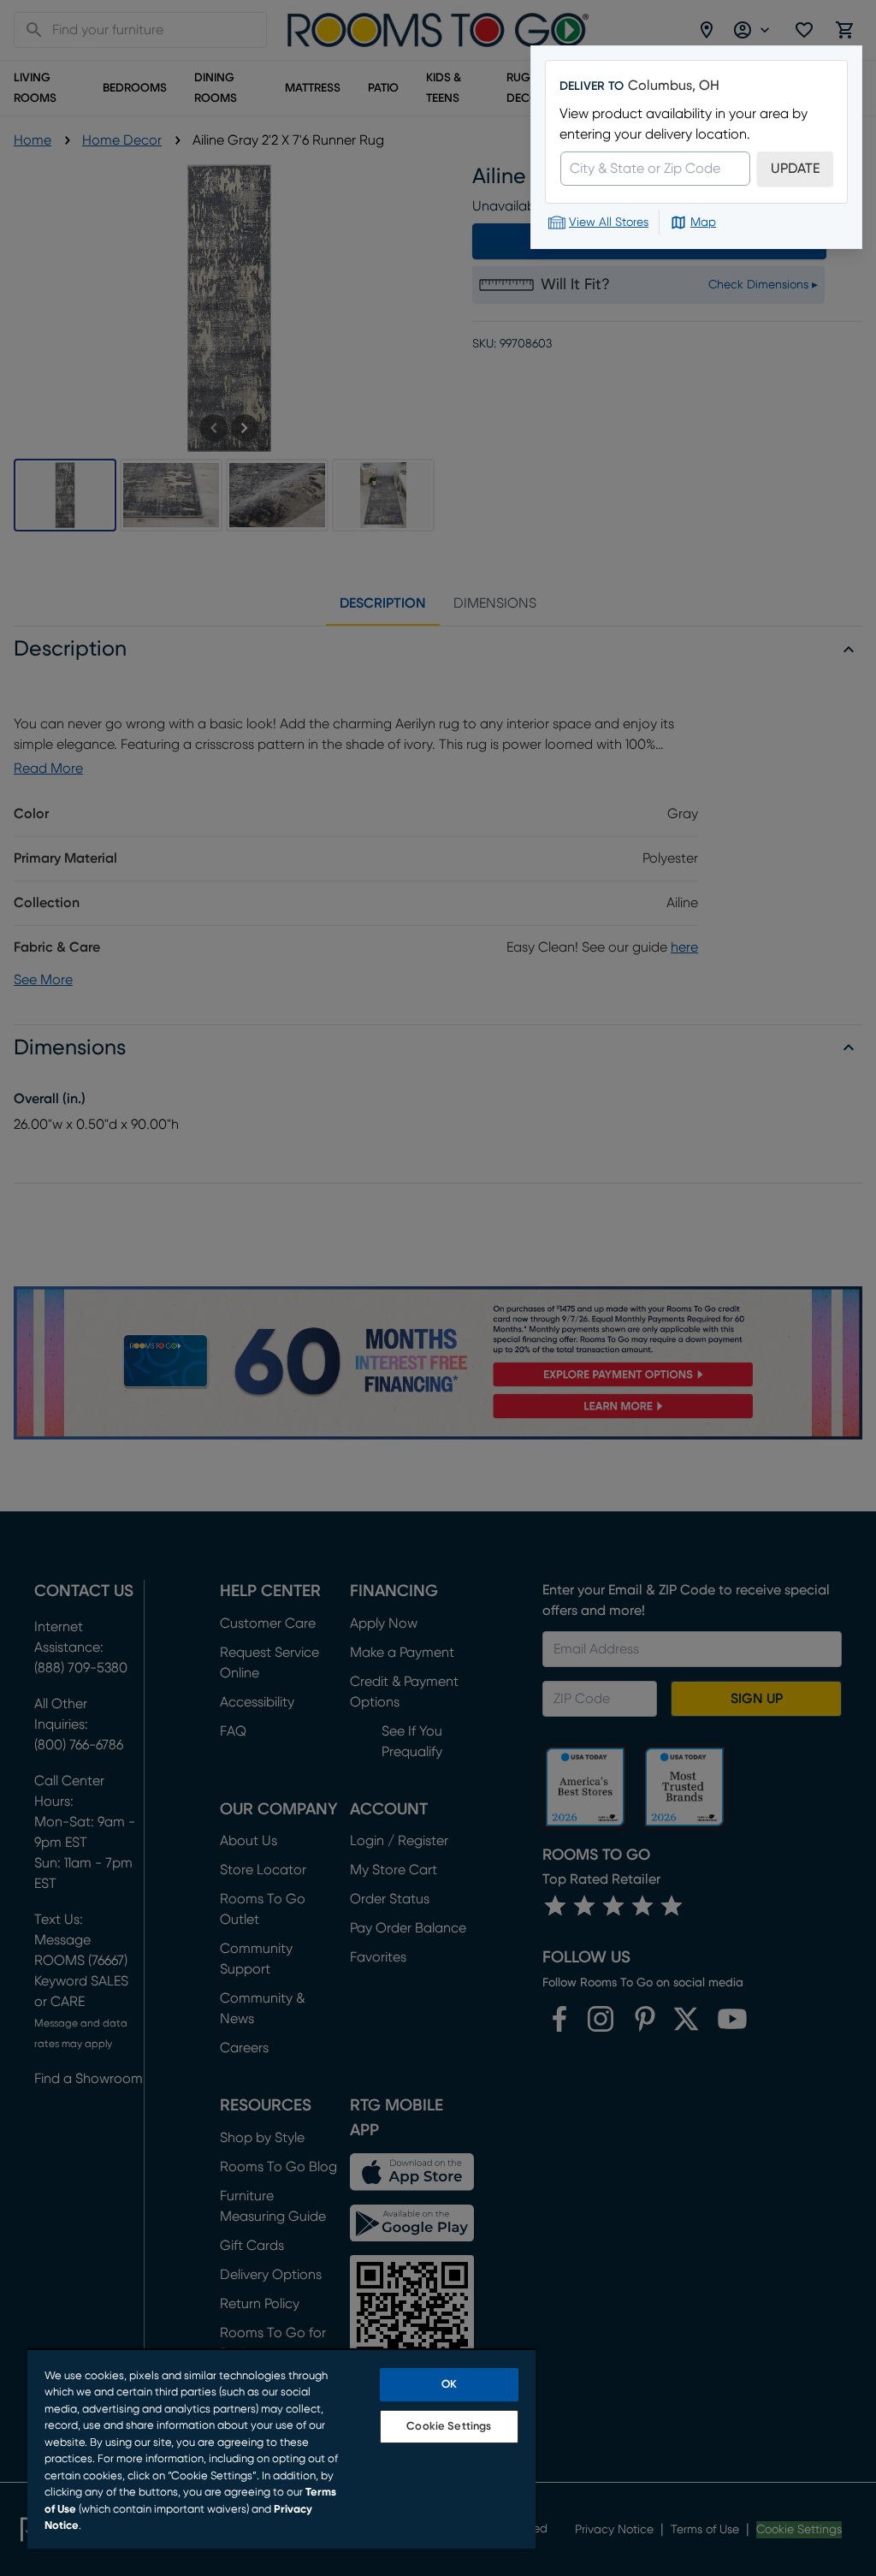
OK (449, 2385)
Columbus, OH (674, 86)
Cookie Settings (449, 2427)
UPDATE (795, 169)
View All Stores (609, 223)
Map (703, 223)
